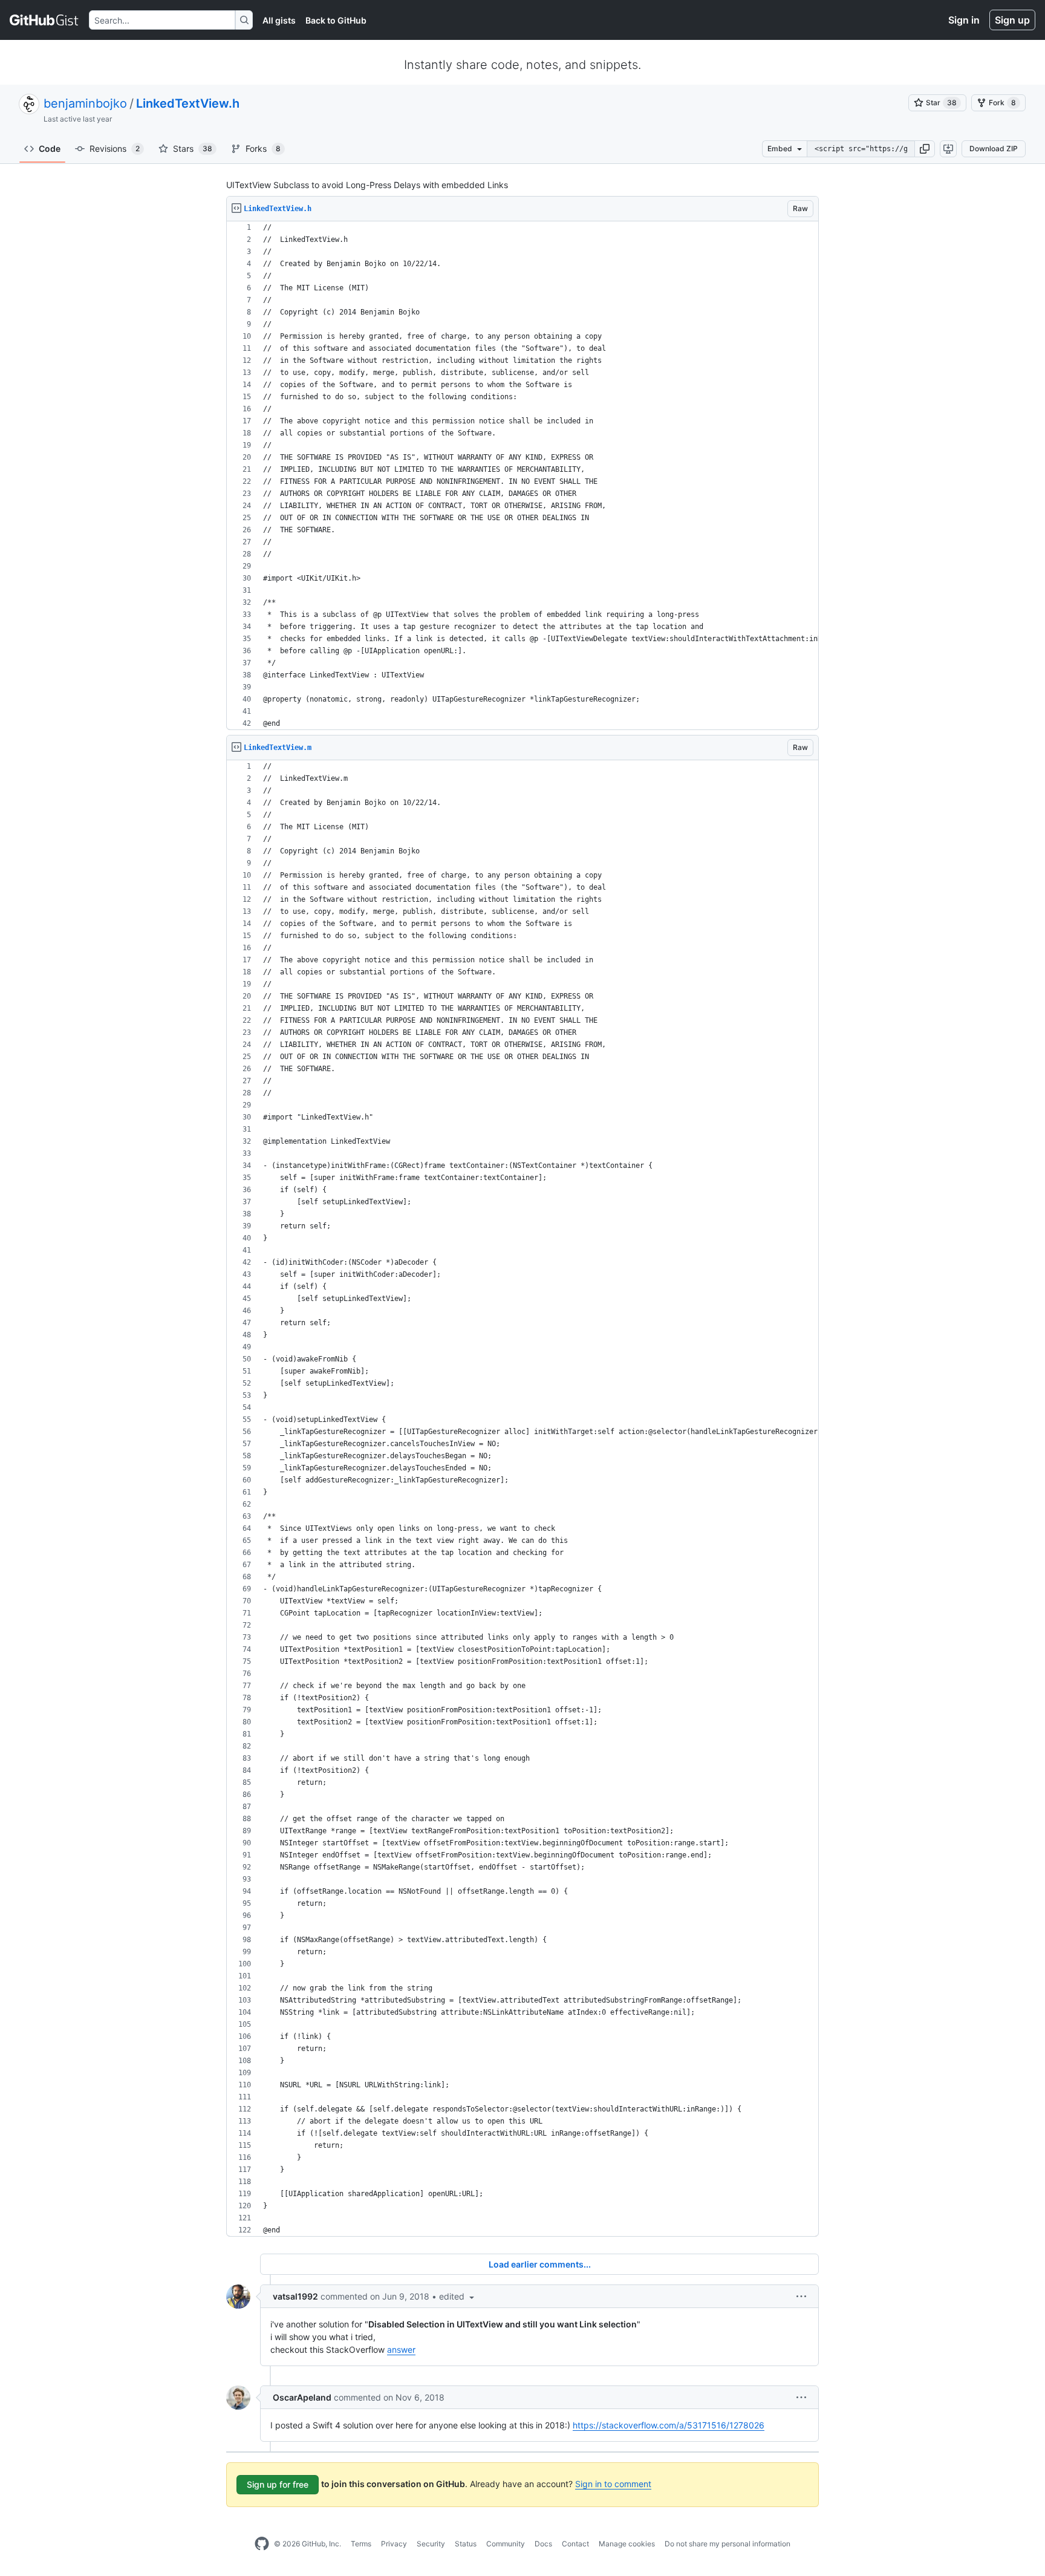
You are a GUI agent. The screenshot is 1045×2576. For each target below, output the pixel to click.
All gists (279, 20)
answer (401, 2349)
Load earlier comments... (540, 2264)
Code (50, 148)
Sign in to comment (613, 2484)
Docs (543, 2544)
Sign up (1012, 20)
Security (431, 2544)
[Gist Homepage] (44, 20)
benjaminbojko (85, 103)
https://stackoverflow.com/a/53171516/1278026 (669, 2425)
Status (466, 2544)
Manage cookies (627, 2544)
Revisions (115, 148)
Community (506, 2544)
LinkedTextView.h (188, 103)
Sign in (964, 20)
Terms (361, 2544)
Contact (575, 2544)
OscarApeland (302, 2397)
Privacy (394, 2544)
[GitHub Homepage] (262, 2544)
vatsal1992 (295, 2296)
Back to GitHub (336, 20)
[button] (925, 149)
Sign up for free (278, 2484)
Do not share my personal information (728, 2544)
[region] (522, 476)
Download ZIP (994, 148)
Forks (263, 148)
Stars (193, 148)
